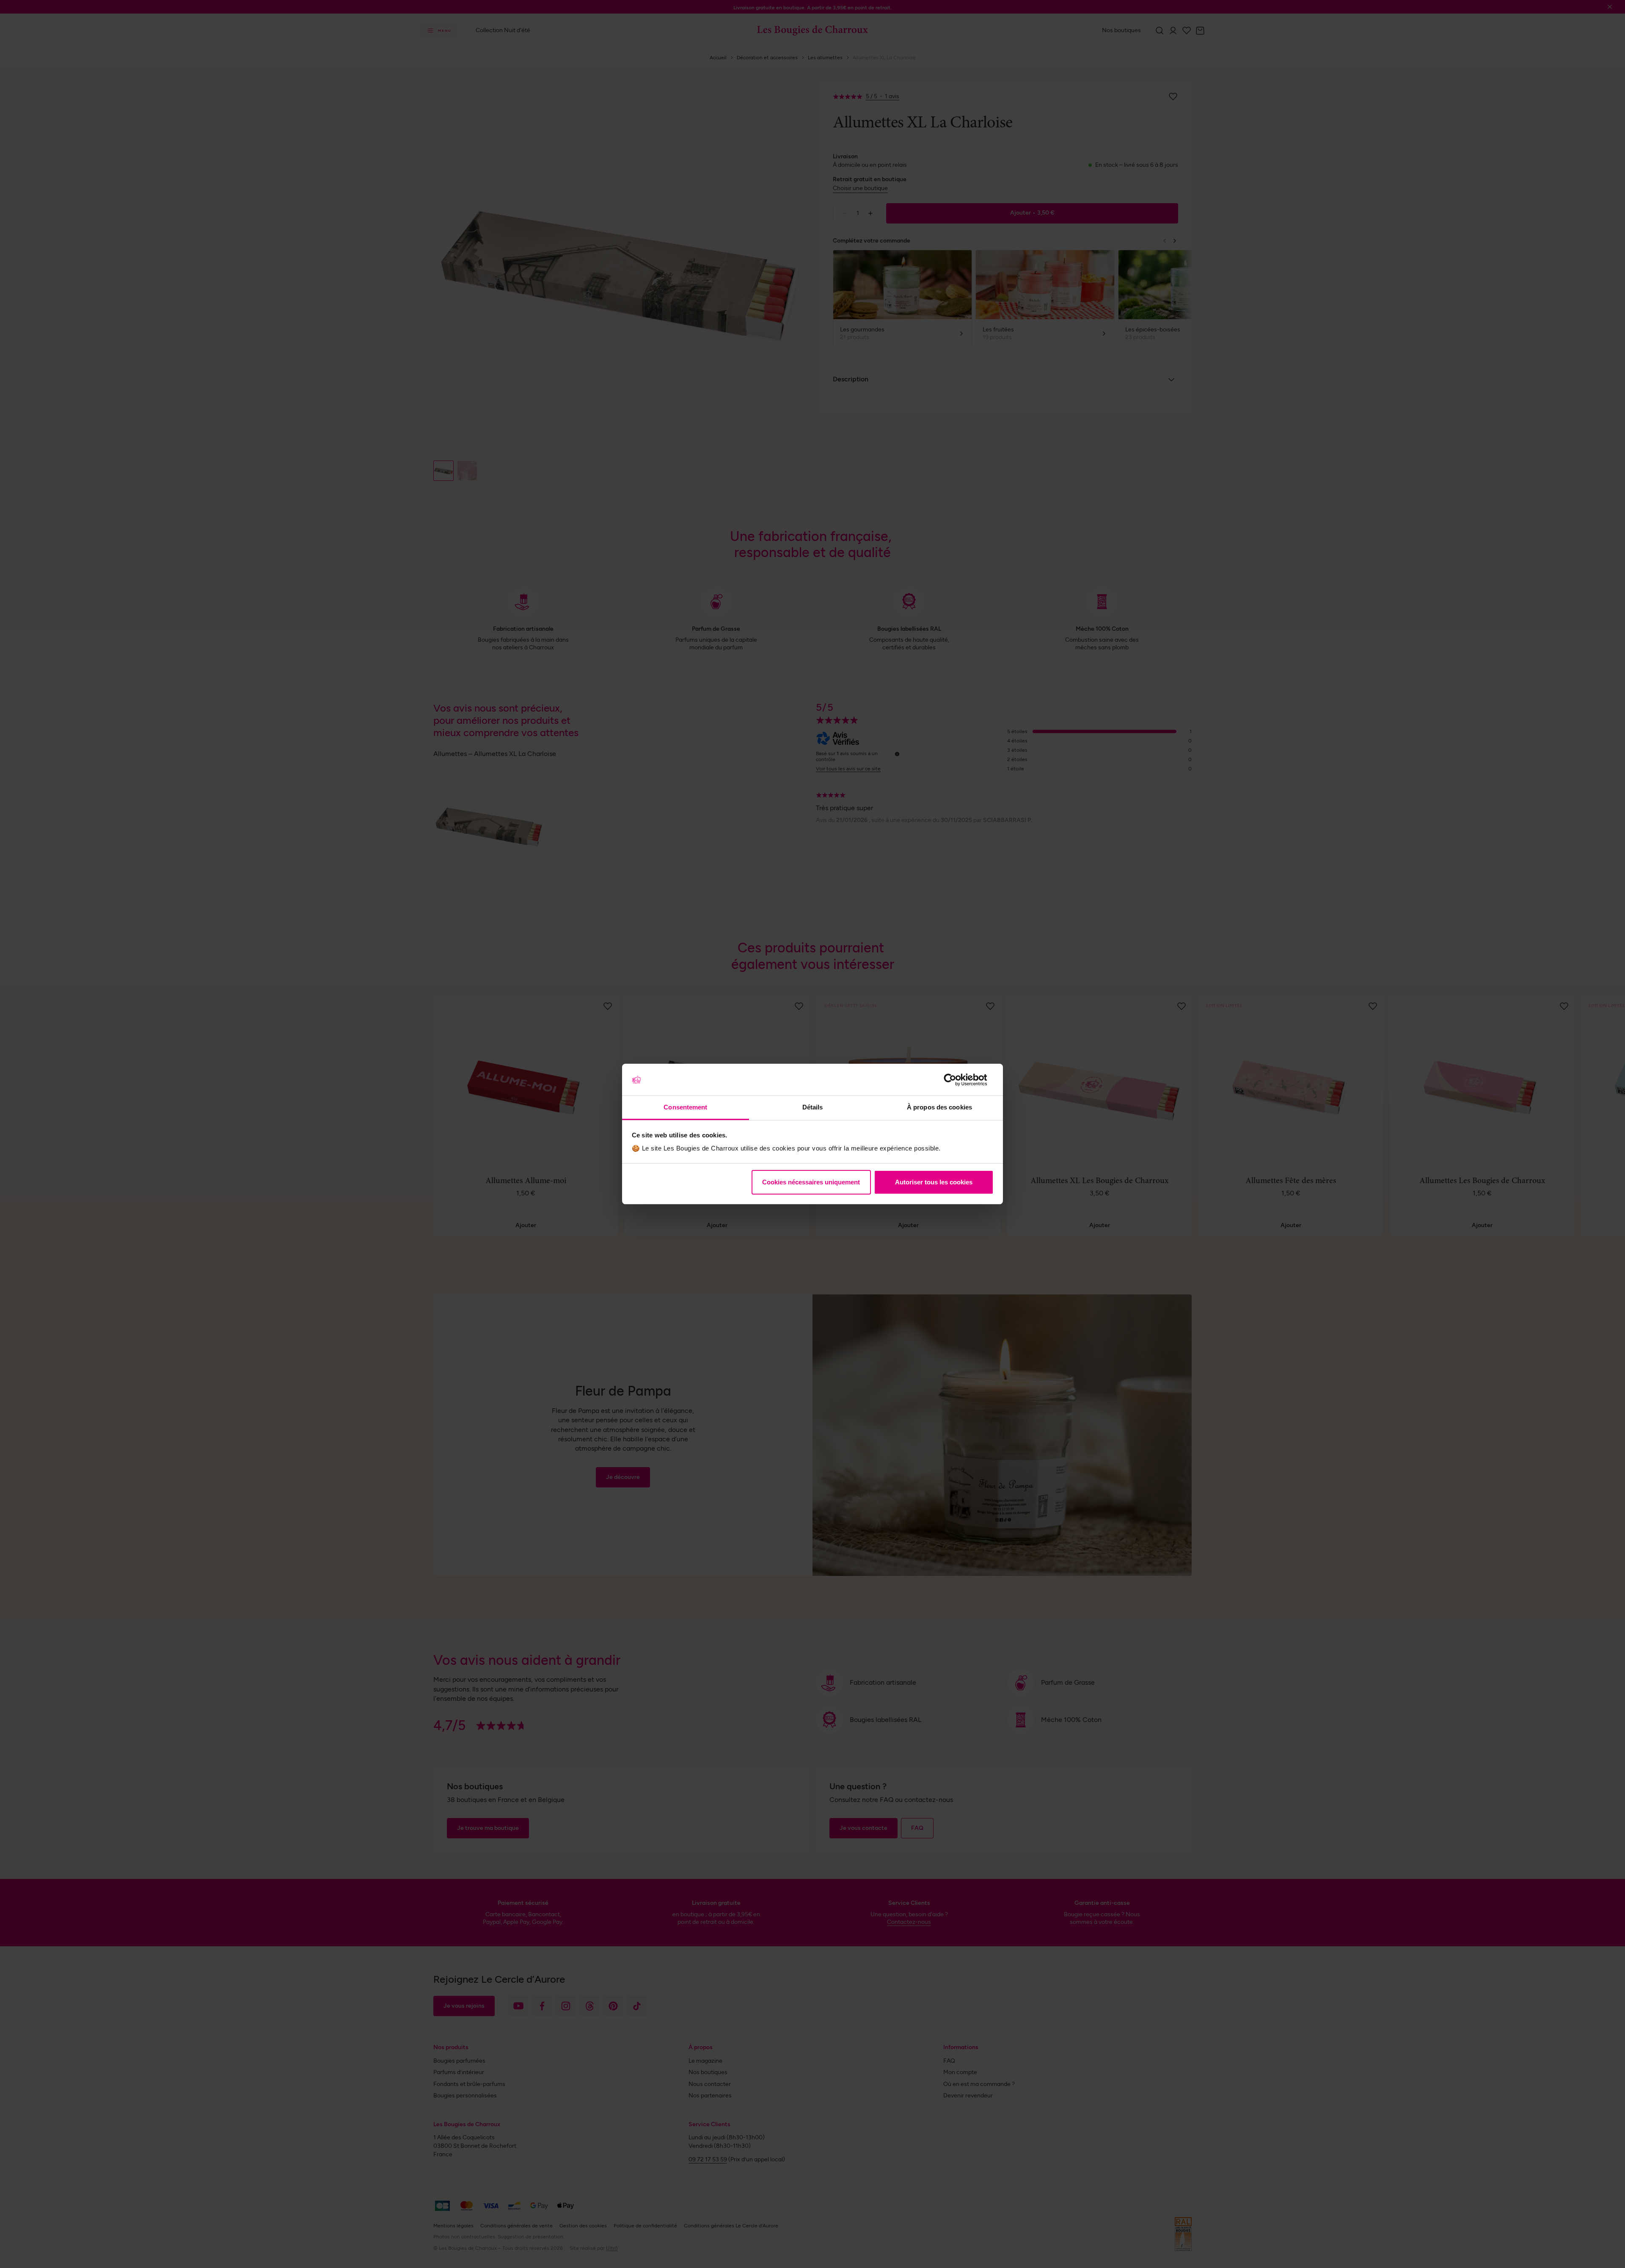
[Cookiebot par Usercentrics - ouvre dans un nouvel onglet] (957, 1080)
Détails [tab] (813, 1107)
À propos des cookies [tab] (939, 1107)
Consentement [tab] (685, 1107)
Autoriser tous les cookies (934, 1182)
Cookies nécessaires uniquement (811, 1182)
